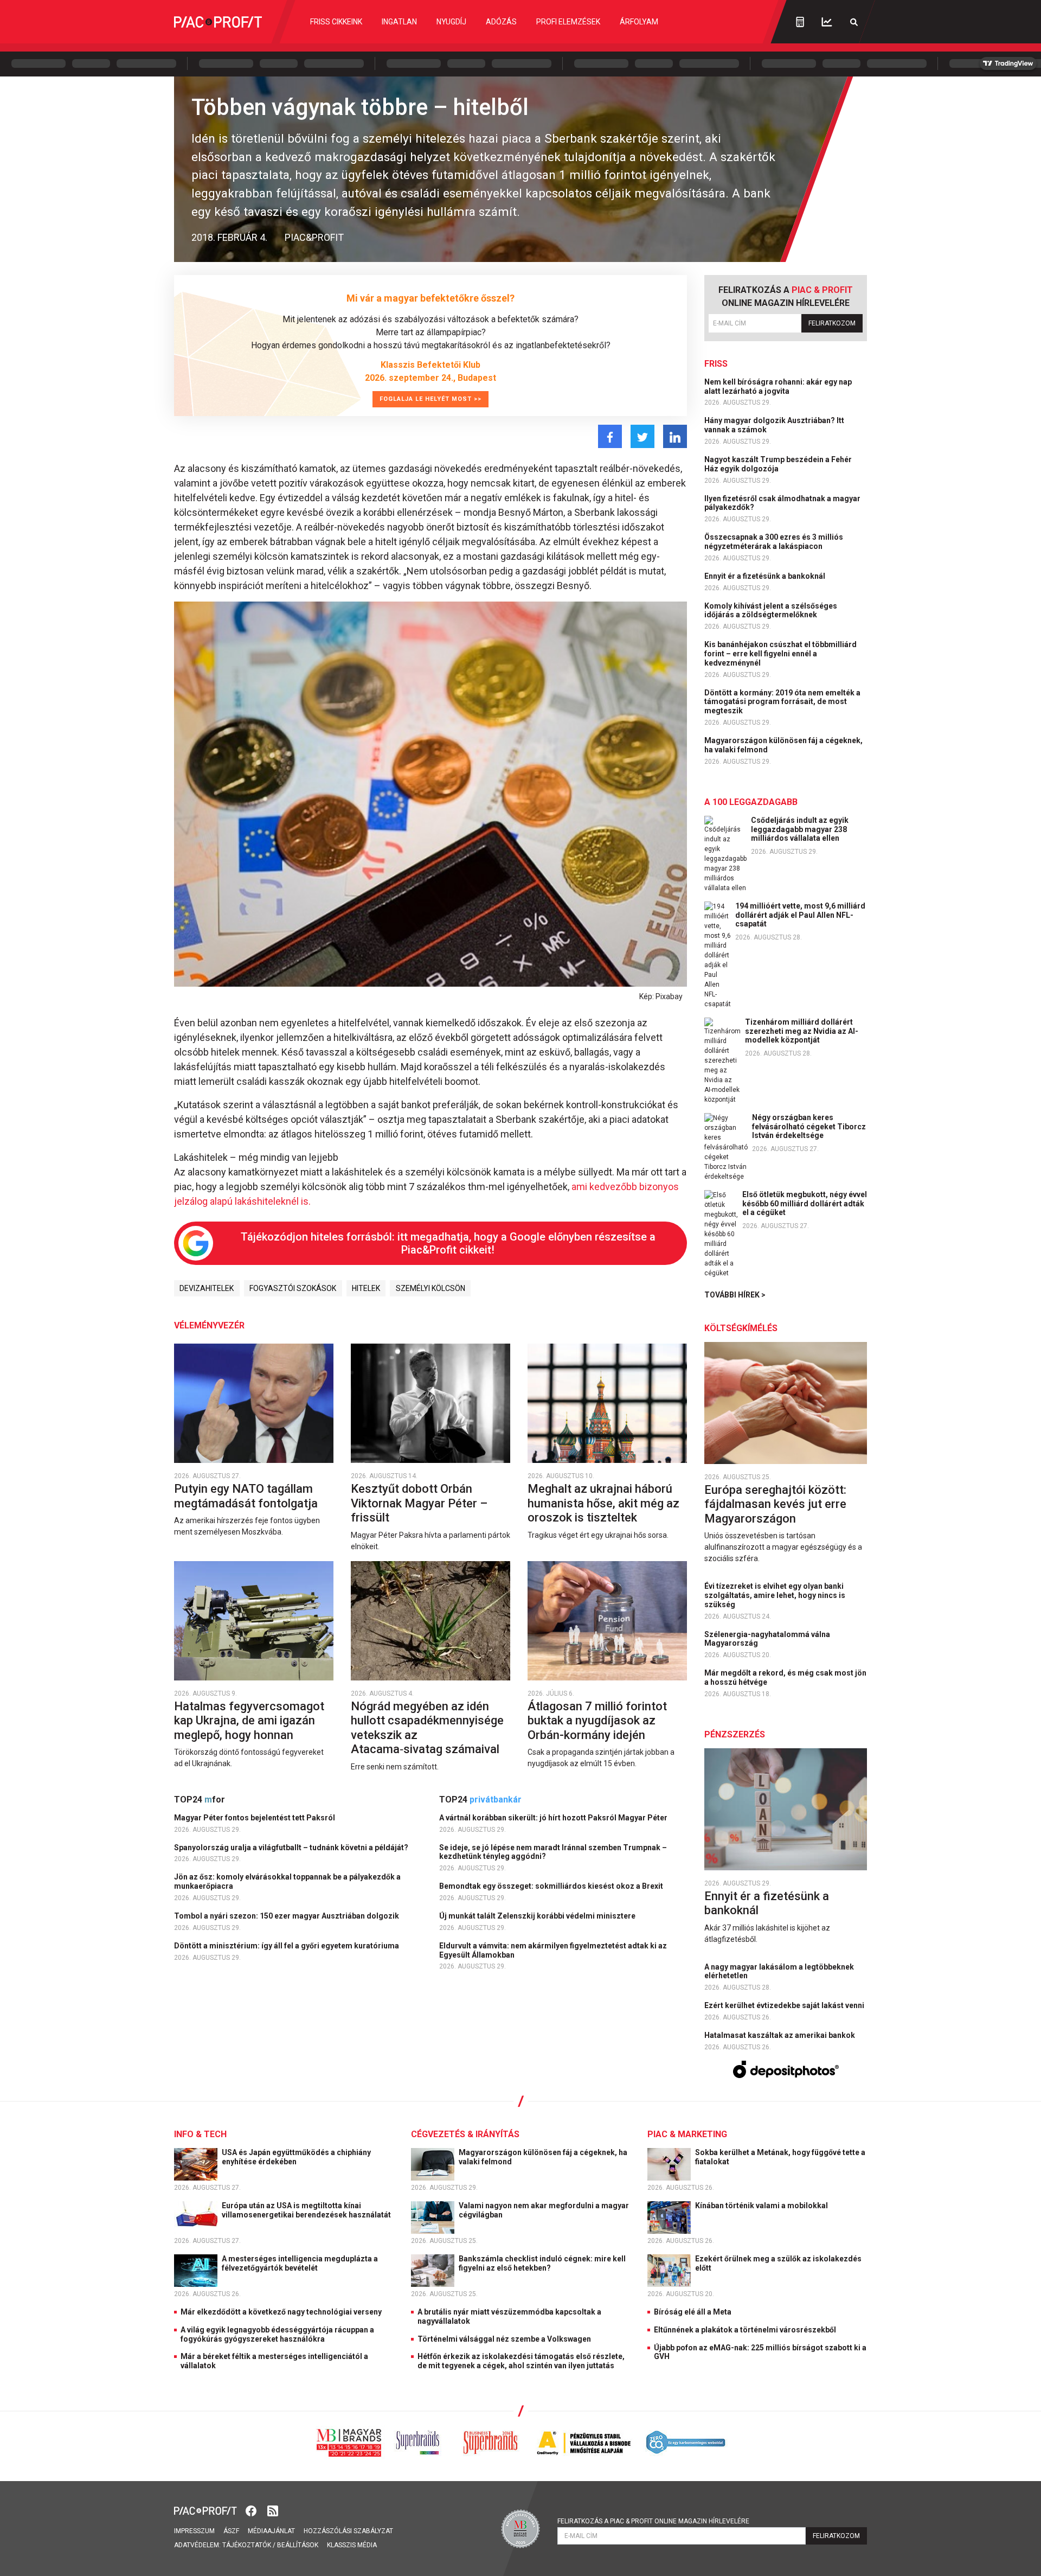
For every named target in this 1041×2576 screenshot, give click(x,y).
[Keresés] (854, 22)
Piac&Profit (314, 237)
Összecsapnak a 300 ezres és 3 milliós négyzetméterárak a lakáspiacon (774, 542)
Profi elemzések (568, 22)
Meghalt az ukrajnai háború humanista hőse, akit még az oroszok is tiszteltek (603, 1503)
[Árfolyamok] (827, 22)
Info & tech (200, 2134)
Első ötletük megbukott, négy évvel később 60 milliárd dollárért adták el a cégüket (805, 1204)
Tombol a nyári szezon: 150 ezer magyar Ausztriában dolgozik (287, 1916)
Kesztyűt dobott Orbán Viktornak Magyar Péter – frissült (419, 1503)
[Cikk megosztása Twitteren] (642, 436)
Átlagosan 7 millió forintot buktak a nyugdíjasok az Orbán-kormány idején (597, 1721)
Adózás (501, 22)
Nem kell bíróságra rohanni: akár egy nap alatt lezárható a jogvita (778, 386)
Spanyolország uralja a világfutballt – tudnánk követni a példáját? (292, 1848)
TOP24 (200, 1800)
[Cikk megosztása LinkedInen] (675, 436)
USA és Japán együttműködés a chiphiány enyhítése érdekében (296, 2157)
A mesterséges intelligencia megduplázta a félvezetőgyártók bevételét (300, 2263)
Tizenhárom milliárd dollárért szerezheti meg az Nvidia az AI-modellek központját (802, 1031)
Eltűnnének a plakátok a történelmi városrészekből (745, 2330)
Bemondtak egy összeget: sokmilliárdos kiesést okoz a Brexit (552, 1886)
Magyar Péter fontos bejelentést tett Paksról (255, 1818)
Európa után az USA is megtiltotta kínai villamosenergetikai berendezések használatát (307, 2210)
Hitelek (366, 1288)
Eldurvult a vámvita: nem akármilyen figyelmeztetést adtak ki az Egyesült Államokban (553, 1950)
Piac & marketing (687, 2134)
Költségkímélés (741, 1328)
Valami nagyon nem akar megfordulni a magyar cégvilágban (544, 2210)
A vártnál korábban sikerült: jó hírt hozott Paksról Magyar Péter (554, 1818)
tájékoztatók (247, 2545)
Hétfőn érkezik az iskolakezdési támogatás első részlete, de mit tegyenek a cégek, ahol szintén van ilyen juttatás (521, 2361)
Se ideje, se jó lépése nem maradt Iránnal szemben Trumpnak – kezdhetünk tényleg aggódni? (553, 1852)
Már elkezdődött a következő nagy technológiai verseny (281, 2312)
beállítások (298, 2545)
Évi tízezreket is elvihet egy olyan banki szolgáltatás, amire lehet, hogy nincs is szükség (775, 1595)
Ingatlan (399, 22)
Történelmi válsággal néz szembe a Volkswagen (504, 2339)
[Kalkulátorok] (800, 22)
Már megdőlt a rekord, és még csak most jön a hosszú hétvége (785, 1677)
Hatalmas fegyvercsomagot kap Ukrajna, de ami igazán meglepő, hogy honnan (249, 1721)
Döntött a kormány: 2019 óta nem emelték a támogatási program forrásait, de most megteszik (782, 702)
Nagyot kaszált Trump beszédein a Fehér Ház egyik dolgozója (778, 464)
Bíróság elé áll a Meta (693, 2312)
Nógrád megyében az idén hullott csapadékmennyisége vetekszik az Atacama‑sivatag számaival (427, 1728)
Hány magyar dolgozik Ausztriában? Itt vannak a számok (774, 425)
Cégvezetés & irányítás (465, 2134)
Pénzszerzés (735, 1734)
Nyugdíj (451, 22)
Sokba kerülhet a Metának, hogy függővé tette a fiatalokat (780, 2157)
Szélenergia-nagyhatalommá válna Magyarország (767, 1639)
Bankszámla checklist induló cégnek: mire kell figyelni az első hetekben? (542, 2263)
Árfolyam (639, 22)
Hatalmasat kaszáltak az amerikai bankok (780, 2035)
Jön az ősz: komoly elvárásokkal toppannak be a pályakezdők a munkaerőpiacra (287, 1881)
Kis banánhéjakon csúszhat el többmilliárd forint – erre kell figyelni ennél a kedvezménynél (780, 654)
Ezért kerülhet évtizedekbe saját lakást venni (785, 2005)
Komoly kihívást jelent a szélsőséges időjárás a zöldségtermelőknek (771, 611)
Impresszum (194, 2531)
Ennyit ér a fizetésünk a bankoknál (766, 576)
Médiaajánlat (271, 2531)
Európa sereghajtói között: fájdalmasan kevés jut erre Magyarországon (775, 1504)
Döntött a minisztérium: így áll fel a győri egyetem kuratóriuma (287, 1946)
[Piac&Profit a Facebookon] (252, 2510)
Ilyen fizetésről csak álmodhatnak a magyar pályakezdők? (782, 503)
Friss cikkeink (336, 22)
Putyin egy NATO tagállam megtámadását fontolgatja (247, 1496)
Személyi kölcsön (430, 1288)
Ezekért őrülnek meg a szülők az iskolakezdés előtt (778, 2263)
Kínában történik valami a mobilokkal (762, 2206)
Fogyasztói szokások (293, 1288)
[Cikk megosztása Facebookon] (610, 436)
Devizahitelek (207, 1288)
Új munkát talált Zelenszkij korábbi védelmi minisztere (538, 1916)
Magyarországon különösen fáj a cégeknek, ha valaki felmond (783, 745)
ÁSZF (231, 2531)
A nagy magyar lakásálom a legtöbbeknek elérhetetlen (779, 1971)
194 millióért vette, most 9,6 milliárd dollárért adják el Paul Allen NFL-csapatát (800, 915)
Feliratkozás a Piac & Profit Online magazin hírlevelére (653, 2521)
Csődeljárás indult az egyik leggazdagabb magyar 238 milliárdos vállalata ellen (800, 829)
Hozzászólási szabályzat (348, 2531)
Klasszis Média (352, 2545)
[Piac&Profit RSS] (273, 2510)
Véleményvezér (209, 1325)
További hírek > (735, 1295)
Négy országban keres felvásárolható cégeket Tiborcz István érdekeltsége (809, 1127)
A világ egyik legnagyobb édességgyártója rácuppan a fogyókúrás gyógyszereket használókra (277, 2334)
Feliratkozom (832, 323)
